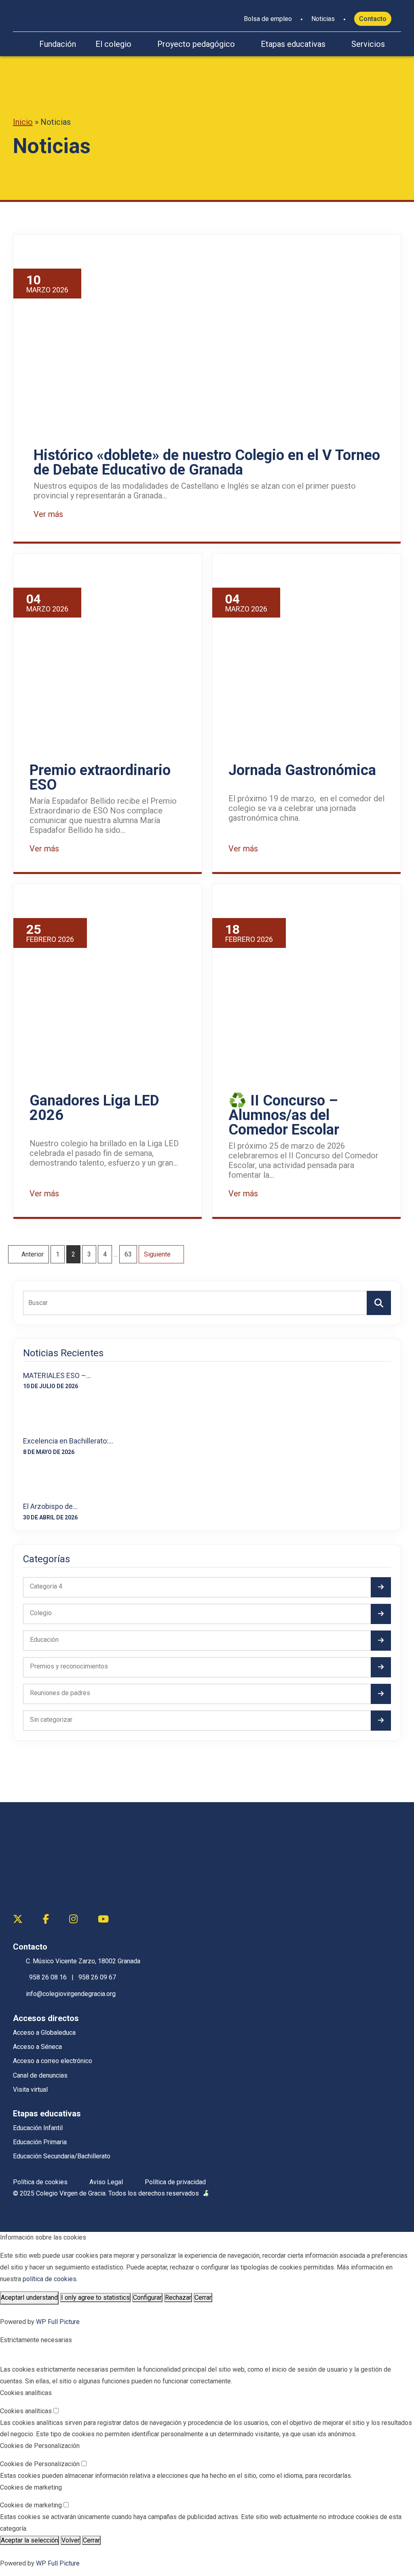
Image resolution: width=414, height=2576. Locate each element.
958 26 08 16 (48, 1977)
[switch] (56, 2411)
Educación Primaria (40, 2142)
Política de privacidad (175, 2182)
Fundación (58, 44)
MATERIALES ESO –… (57, 1375)
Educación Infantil (38, 2128)
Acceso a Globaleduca (44, 2033)
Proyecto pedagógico (196, 44)
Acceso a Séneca (37, 2047)
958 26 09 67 (97, 1977)
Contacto (373, 19)
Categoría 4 (46, 1586)
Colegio (41, 1613)
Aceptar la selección (30, 2540)
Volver (71, 2540)
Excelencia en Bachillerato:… (68, 1441)
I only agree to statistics (95, 2298)
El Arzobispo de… (50, 1506)
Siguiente (158, 1254)
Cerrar (203, 2298)
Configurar (147, 2298)
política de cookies (50, 2279)
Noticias (323, 19)
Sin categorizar (51, 1720)
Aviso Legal (106, 2182)
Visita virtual (30, 2090)
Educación (44, 1640)
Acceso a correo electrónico (53, 2061)
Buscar (379, 1302)
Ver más (49, 514)
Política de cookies (40, 2182)
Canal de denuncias (40, 2075)
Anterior (32, 1254)
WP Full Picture (58, 2322)
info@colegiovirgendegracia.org (71, 1994)
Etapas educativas (293, 44)
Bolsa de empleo (268, 19)
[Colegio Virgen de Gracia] (54, 14)
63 (128, 1254)
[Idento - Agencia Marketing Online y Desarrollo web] (206, 2194)
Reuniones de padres (60, 1693)
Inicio (23, 122)
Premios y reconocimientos (69, 1666)
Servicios (368, 44)
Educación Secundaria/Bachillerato (62, 2156)
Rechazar (178, 2298)
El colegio (113, 44)
